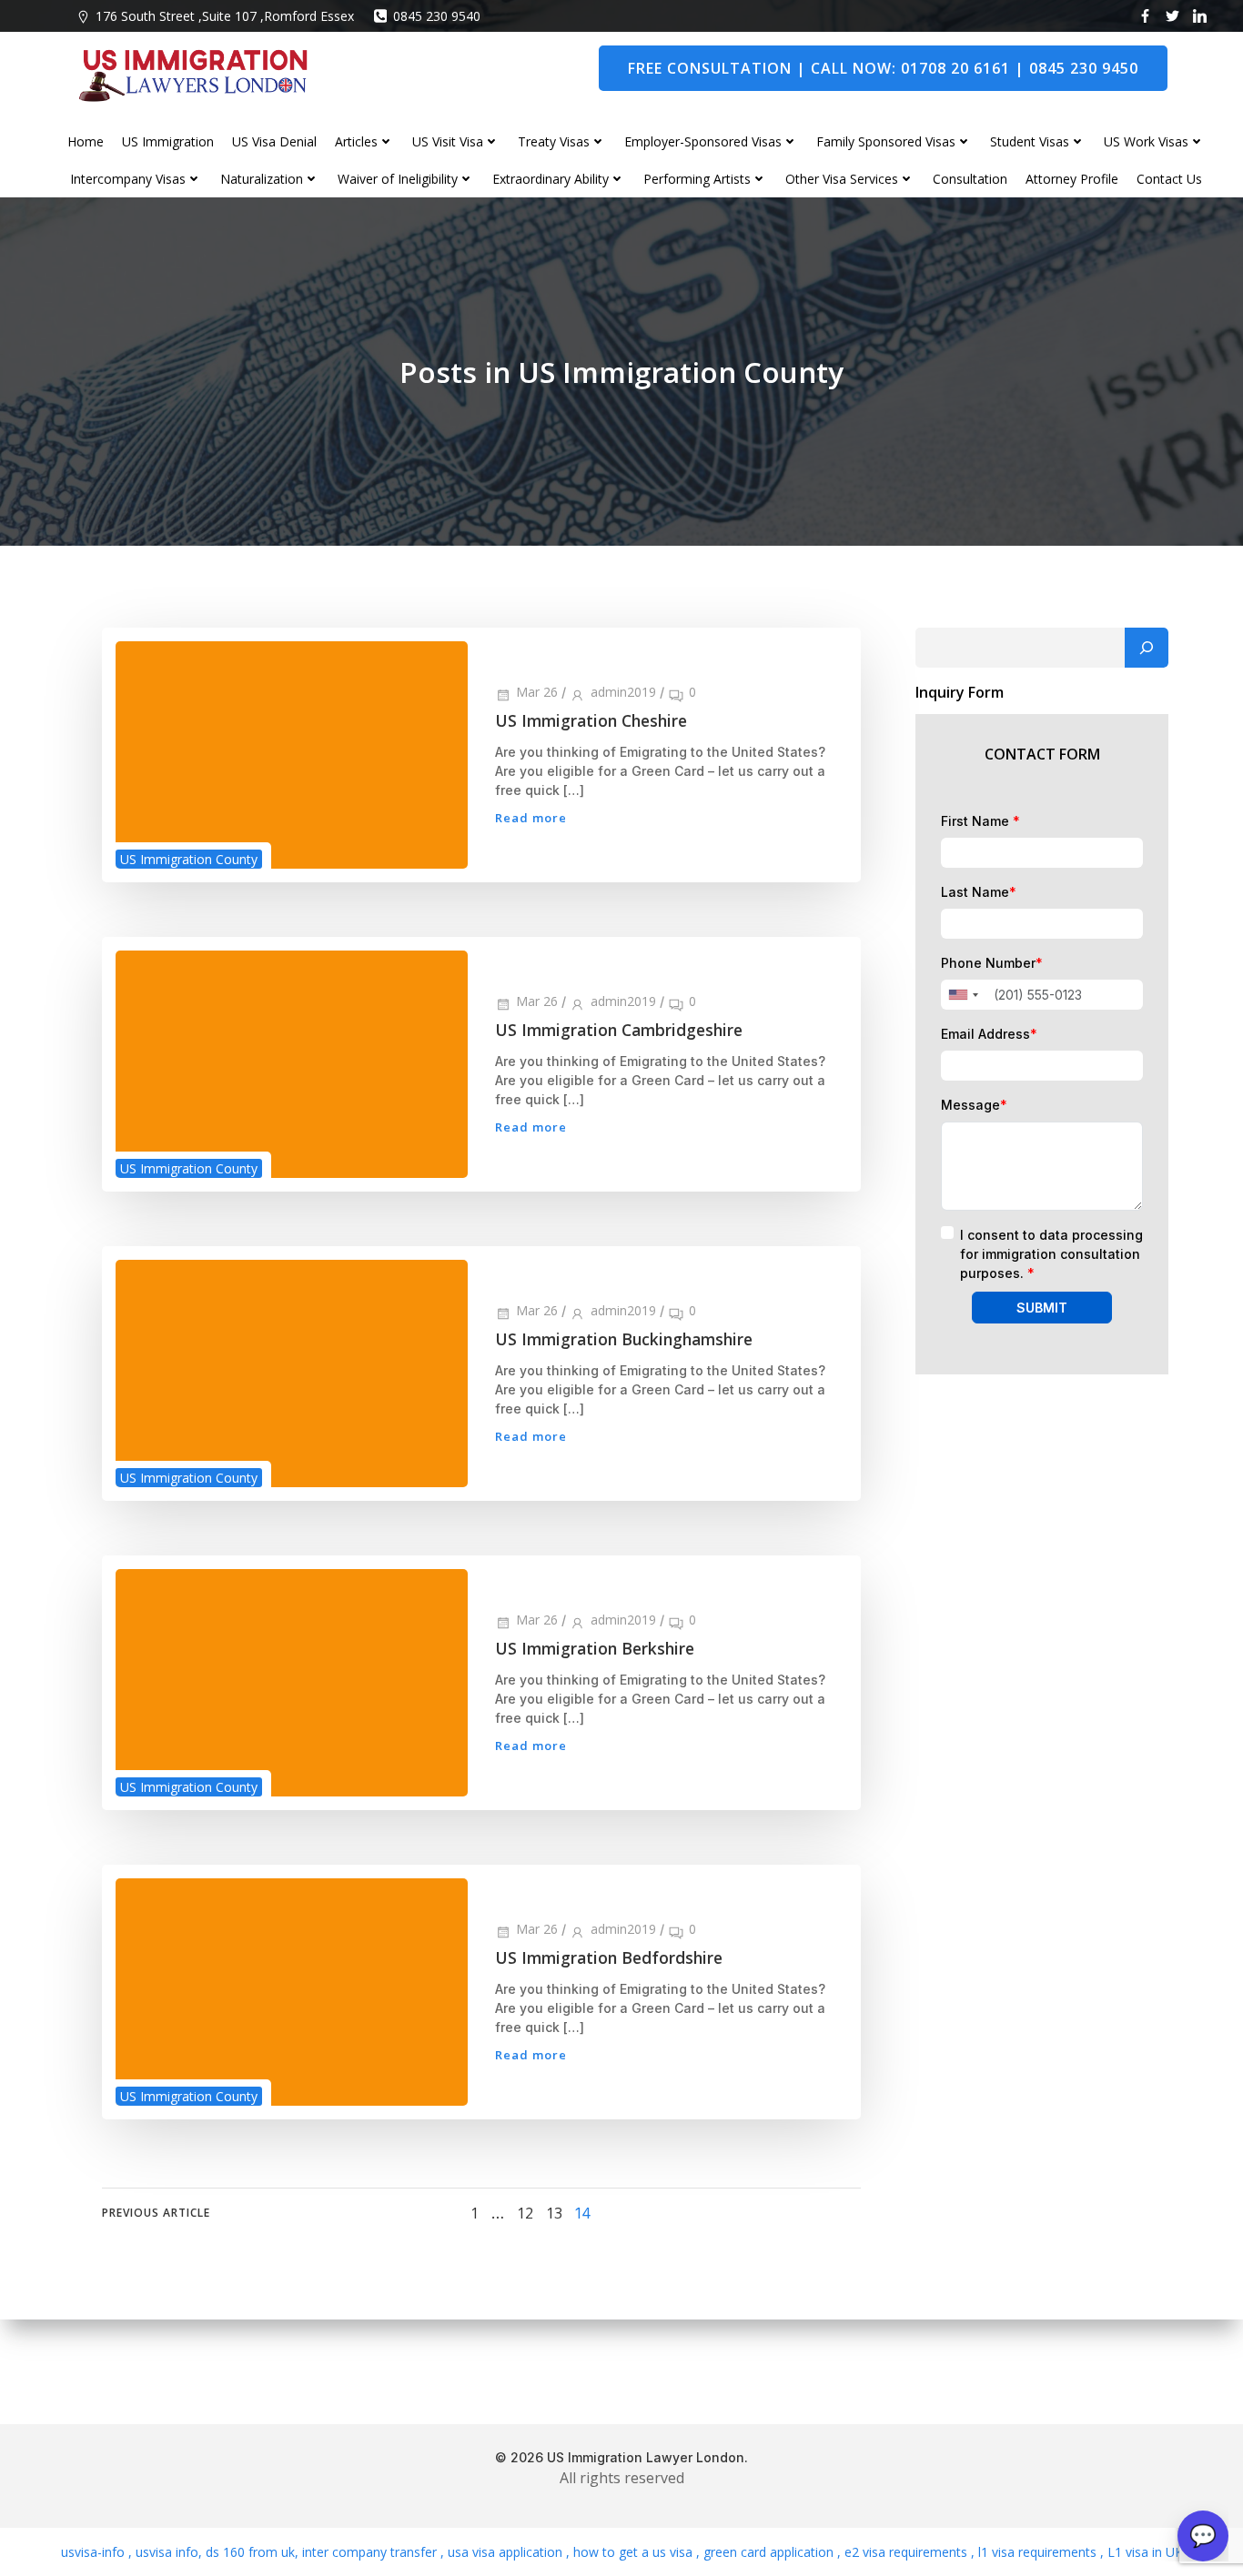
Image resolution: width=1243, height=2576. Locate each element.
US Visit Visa (448, 141)
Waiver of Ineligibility (398, 179)
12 (525, 2213)
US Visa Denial (274, 141)
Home (86, 141)
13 (554, 2213)
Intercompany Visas (128, 179)
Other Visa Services (842, 179)
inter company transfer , (371, 2552)
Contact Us (1169, 179)
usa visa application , (507, 2552)
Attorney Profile (1072, 179)
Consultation (970, 179)
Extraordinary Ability (551, 179)
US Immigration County (189, 859)
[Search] (1147, 648)
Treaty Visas (554, 141)
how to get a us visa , (635, 2552)
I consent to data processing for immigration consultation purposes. (1051, 1254)
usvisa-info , (98, 2552)
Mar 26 (537, 692)
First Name (980, 821)
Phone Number (992, 963)
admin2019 (623, 692)
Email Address (989, 1034)
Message (974, 1105)
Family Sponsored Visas (886, 141)
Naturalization (262, 179)
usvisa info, (169, 2552)
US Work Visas (1146, 141)
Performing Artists (697, 179)
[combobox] (963, 995)
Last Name (979, 892)
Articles (356, 141)
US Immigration (168, 141)
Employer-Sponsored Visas (703, 141)
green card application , (770, 2552)
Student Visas (1030, 141)
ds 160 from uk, (250, 2552)
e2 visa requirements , (908, 2552)
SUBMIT (1042, 1308)
